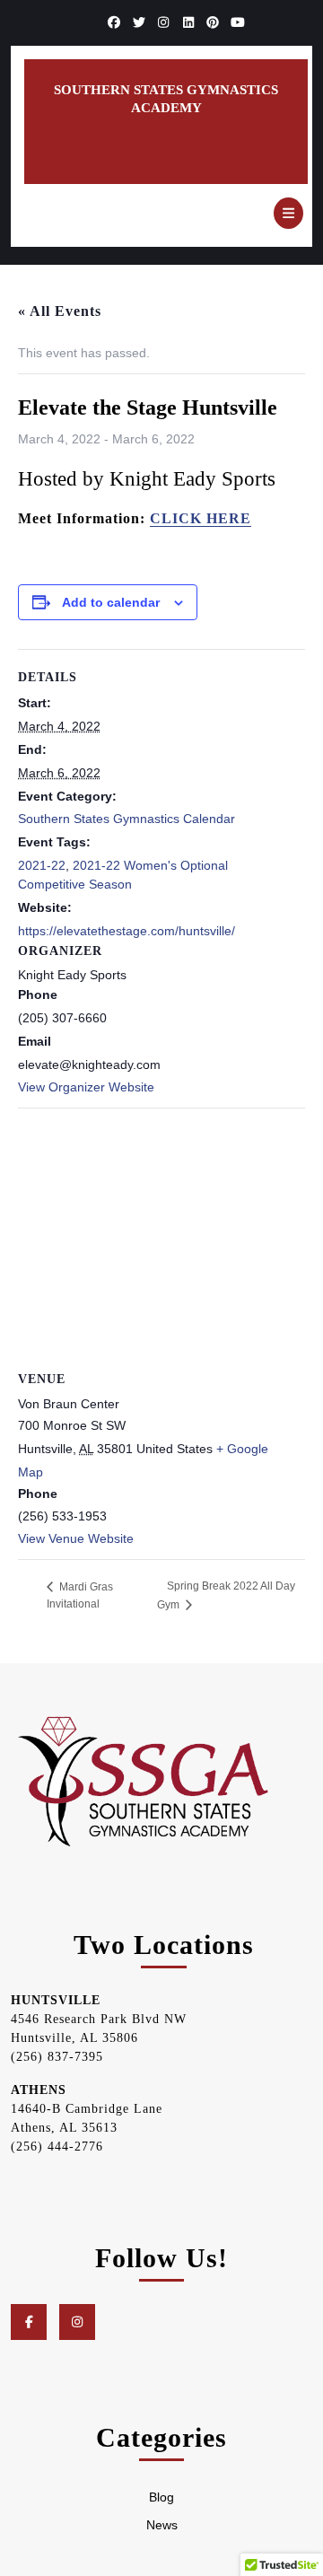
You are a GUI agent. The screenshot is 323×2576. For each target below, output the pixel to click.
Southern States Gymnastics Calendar (127, 819)
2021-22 (42, 865)
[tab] (288, 213)
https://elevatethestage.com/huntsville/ (127, 931)
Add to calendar (111, 602)
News (162, 2525)
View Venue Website (76, 1538)
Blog (161, 2497)
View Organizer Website (86, 1087)
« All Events (60, 311)
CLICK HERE (201, 518)
